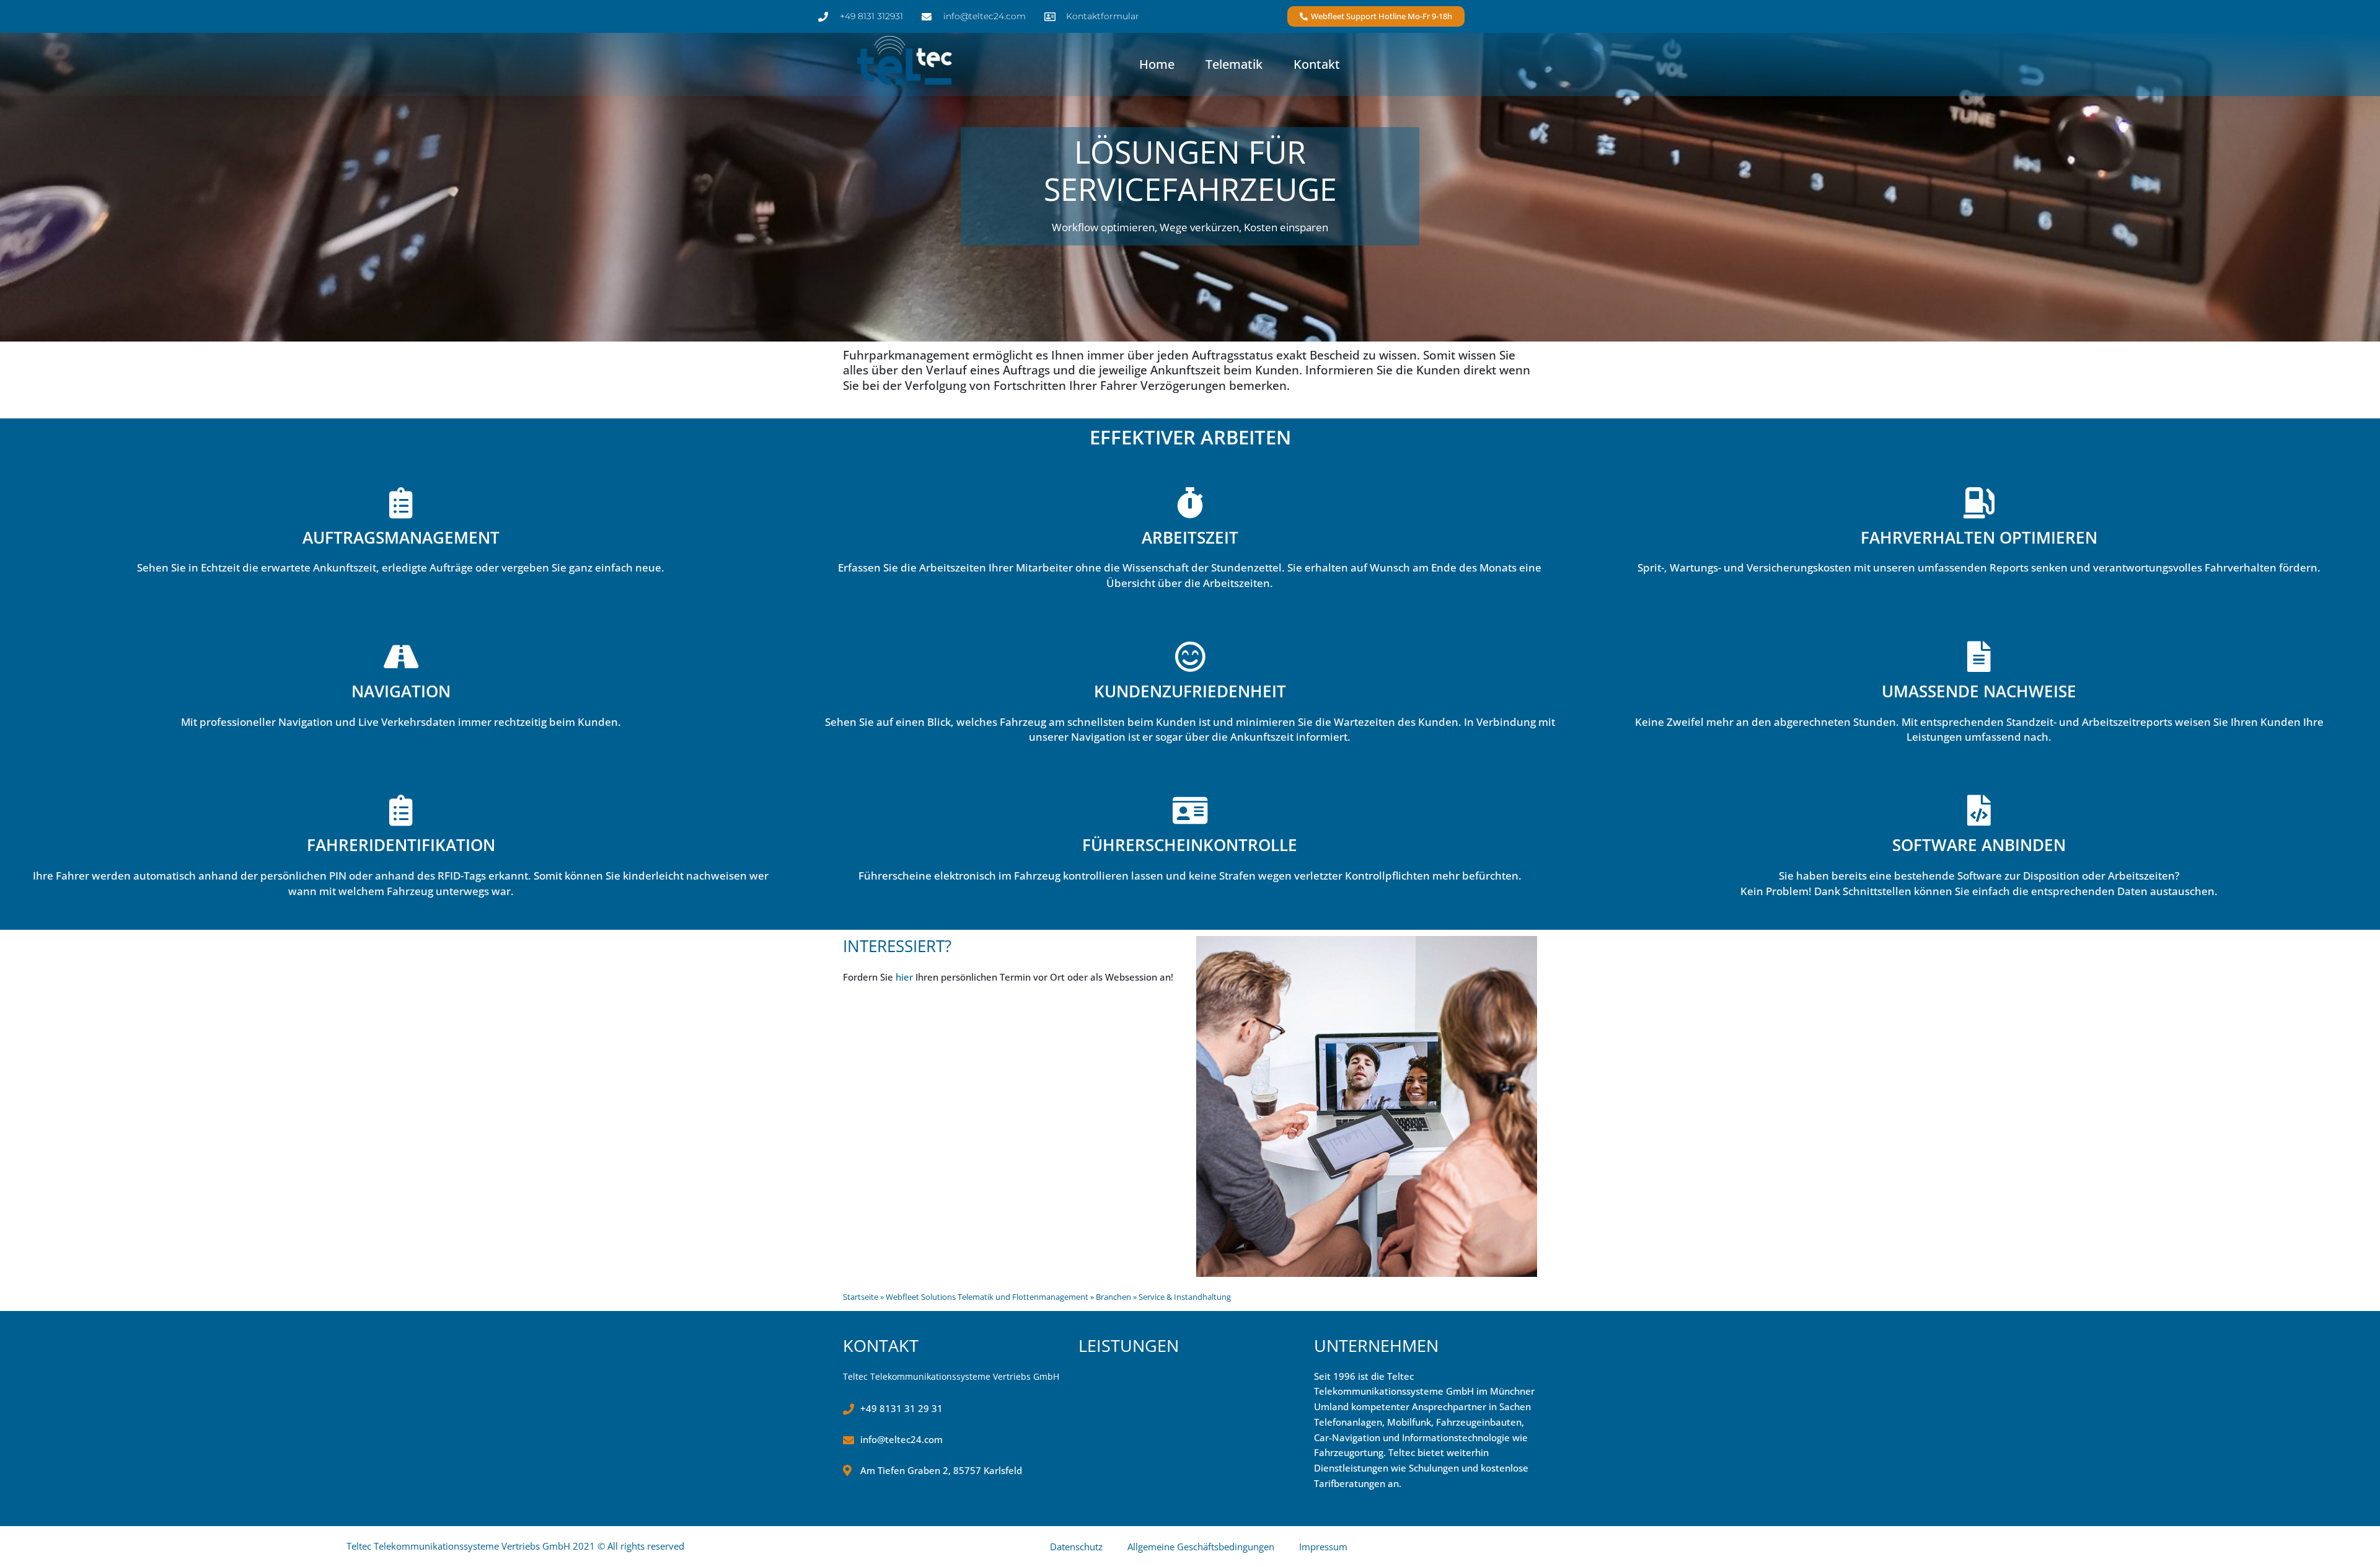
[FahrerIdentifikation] (401, 810)
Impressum (1323, 1547)
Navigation (401, 691)
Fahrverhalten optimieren (1979, 537)
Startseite (861, 1297)
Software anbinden (1979, 845)
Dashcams (1101, 1439)
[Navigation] (401, 656)
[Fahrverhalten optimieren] (1979, 503)
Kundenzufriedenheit (1190, 691)
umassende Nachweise (1979, 691)
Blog (1088, 1471)
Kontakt (1317, 64)
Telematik (1234, 64)
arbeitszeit (1190, 537)
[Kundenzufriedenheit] (1190, 656)
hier (904, 977)
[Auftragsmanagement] (401, 503)
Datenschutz (1076, 1547)
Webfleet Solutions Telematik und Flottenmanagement (987, 1297)
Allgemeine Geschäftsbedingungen (1201, 1547)
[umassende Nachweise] (1979, 656)
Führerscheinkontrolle (1190, 845)
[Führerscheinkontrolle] (1190, 810)
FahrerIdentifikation (401, 845)
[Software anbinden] (1979, 810)
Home (1157, 64)
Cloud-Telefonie (1113, 1408)
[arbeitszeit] (1190, 503)
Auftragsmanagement (401, 537)
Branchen (1113, 1297)
